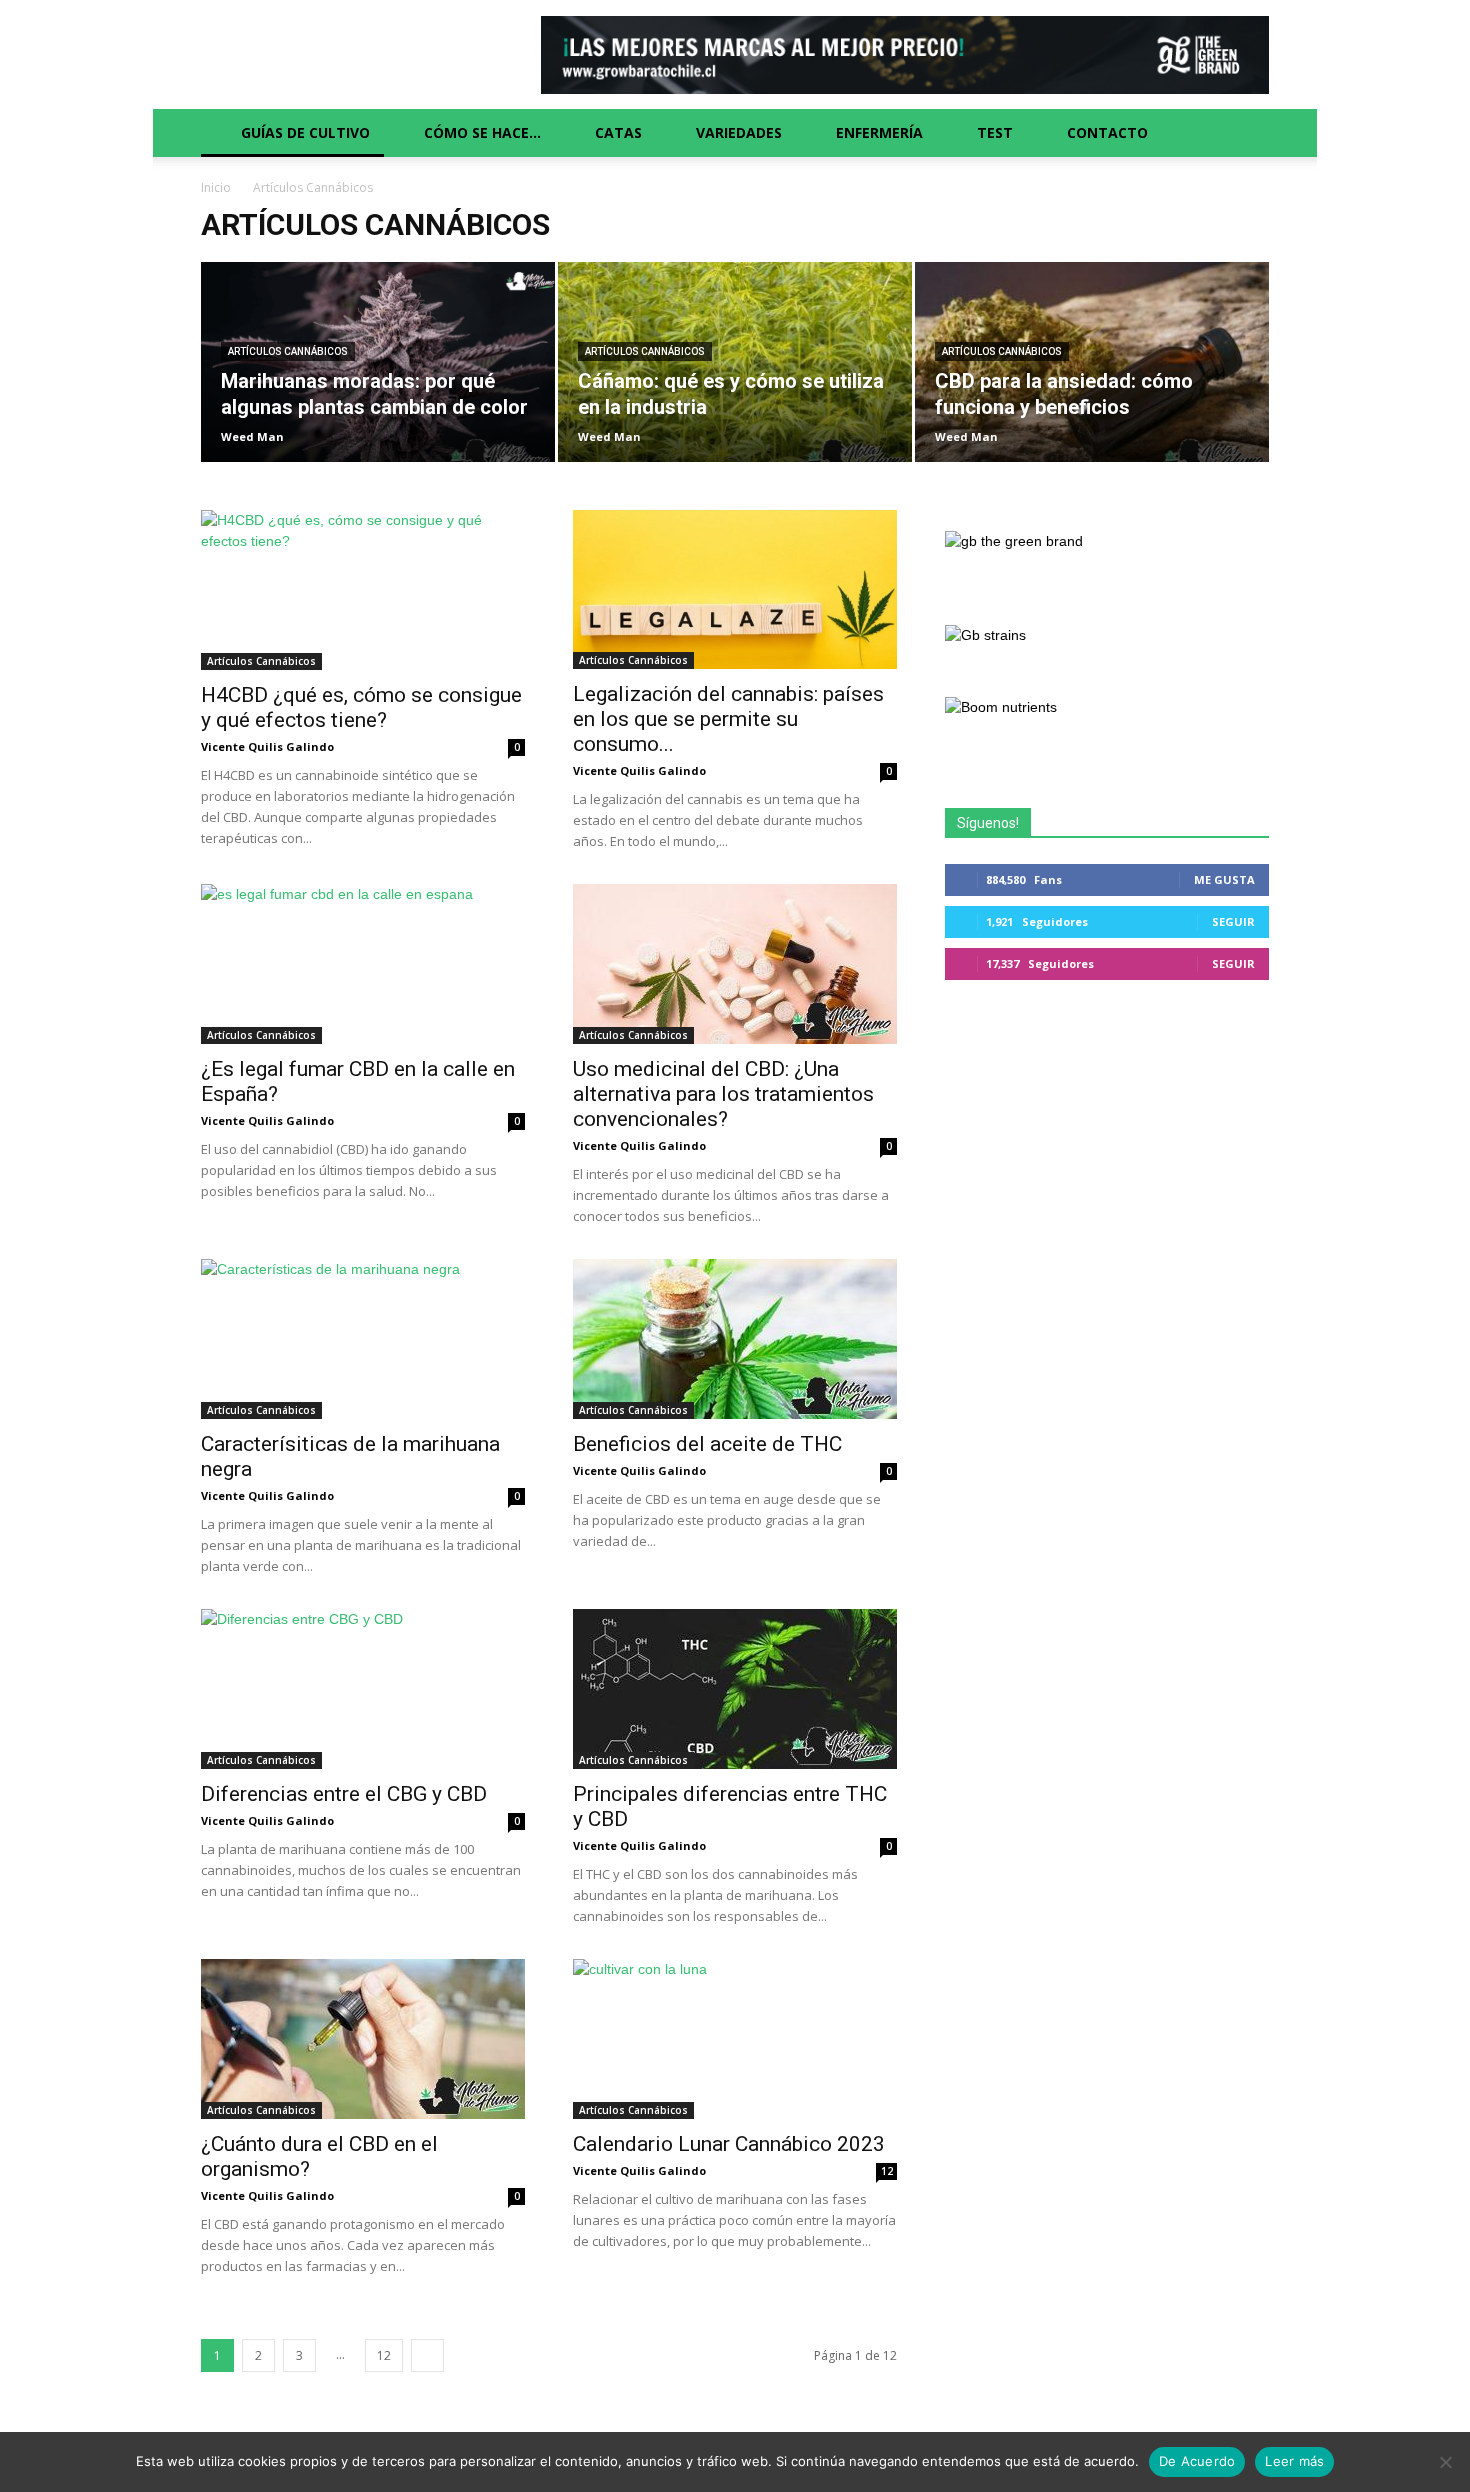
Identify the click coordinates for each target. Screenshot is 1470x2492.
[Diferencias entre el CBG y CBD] (363, 1689)
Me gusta (1224, 879)
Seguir (1233, 921)
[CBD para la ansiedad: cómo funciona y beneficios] (1092, 371)
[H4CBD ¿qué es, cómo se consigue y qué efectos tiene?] (363, 590)
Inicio (216, 187)
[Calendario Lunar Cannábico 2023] (735, 2039)
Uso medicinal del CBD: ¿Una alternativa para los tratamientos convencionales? (723, 1094)
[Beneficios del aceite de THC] (735, 1339)
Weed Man (252, 436)
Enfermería (879, 132)
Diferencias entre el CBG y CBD (344, 1794)
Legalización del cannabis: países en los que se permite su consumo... (728, 719)
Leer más (1294, 2461)
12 (887, 2171)
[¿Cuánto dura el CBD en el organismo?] (363, 2039)
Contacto (1107, 132)
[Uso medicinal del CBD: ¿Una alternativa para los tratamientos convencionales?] (735, 964)
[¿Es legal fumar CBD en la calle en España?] (363, 964)
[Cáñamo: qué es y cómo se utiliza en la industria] (735, 371)
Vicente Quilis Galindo (267, 746)
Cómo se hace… (482, 132)
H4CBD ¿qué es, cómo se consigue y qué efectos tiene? (361, 707)
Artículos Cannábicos (288, 351)
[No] (1445, 2462)
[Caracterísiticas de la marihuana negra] (363, 1339)
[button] (1245, 133)
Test (995, 132)
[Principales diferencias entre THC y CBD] (735, 1689)
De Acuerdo (1197, 2461)
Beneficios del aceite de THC (707, 1444)
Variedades (739, 132)
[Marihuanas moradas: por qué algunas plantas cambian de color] (378, 371)
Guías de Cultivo (305, 132)
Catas (618, 132)
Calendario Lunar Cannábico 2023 (729, 2144)
